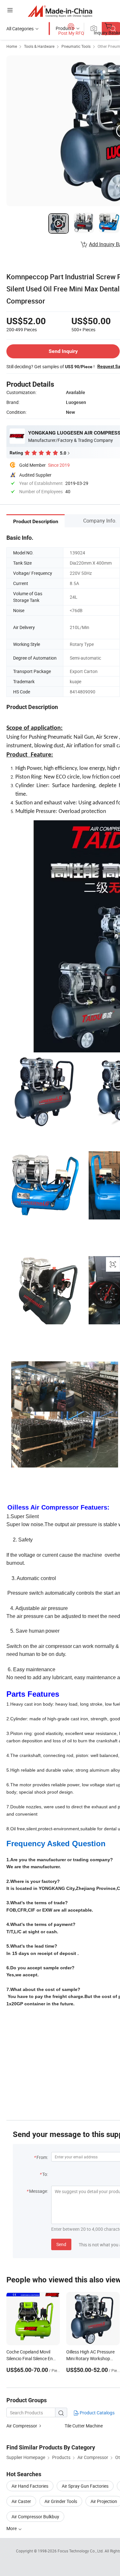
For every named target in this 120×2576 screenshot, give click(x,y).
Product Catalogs (97, 2413)
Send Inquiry (63, 351)
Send (61, 2244)
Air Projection (104, 2501)
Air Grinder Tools (61, 2501)
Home (12, 46)
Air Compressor (22, 2426)
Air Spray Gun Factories (85, 2486)
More (12, 2528)
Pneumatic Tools (76, 46)
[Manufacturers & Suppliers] (60, 11)
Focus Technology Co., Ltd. (81, 2551)
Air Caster (21, 2501)
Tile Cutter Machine (84, 2426)
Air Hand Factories (30, 2486)
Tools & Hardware (39, 46)
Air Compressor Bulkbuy (35, 2517)
